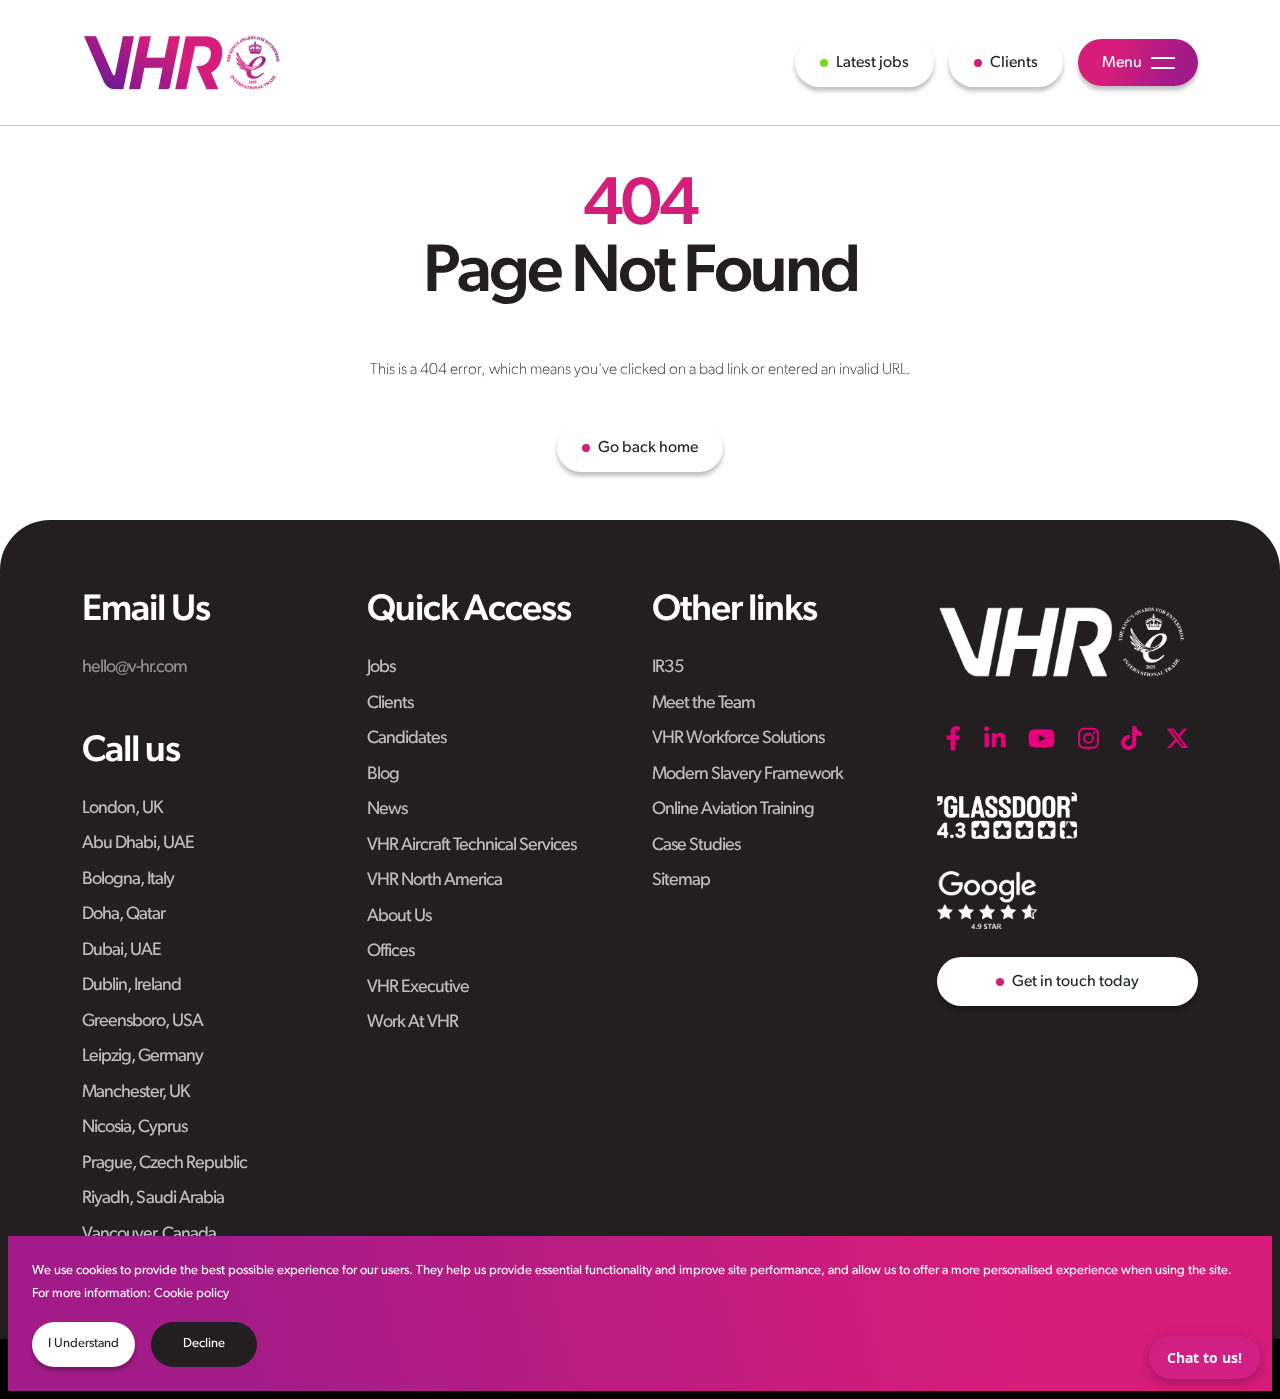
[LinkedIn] (995, 738)
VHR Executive (418, 988)
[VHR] (182, 62)
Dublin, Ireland (131, 986)
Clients (390, 704)
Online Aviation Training (733, 810)
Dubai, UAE (121, 951)
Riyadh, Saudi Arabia (153, 1199)
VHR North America (434, 881)
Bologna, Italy (128, 880)
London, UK (122, 809)
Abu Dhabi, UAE (138, 844)
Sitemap (681, 881)
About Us (399, 917)
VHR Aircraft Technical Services (471, 846)
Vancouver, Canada (149, 1235)
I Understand (83, 1343)
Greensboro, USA (142, 1022)
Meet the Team (703, 704)
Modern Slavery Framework (747, 775)
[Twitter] (1177, 738)
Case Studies (696, 846)
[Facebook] (953, 738)
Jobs (381, 668)
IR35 (668, 668)
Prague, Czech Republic (164, 1164)
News (387, 810)
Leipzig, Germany (142, 1057)
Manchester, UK (135, 1093)
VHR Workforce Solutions (738, 739)
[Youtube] (1041, 738)
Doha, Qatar (123, 915)
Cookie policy (191, 1293)
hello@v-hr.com (134, 668)
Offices (390, 952)
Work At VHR (412, 1023)
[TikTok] (1131, 738)
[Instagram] (1088, 738)
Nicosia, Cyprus (134, 1128)
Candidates (406, 739)
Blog (383, 775)
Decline (204, 1343)
